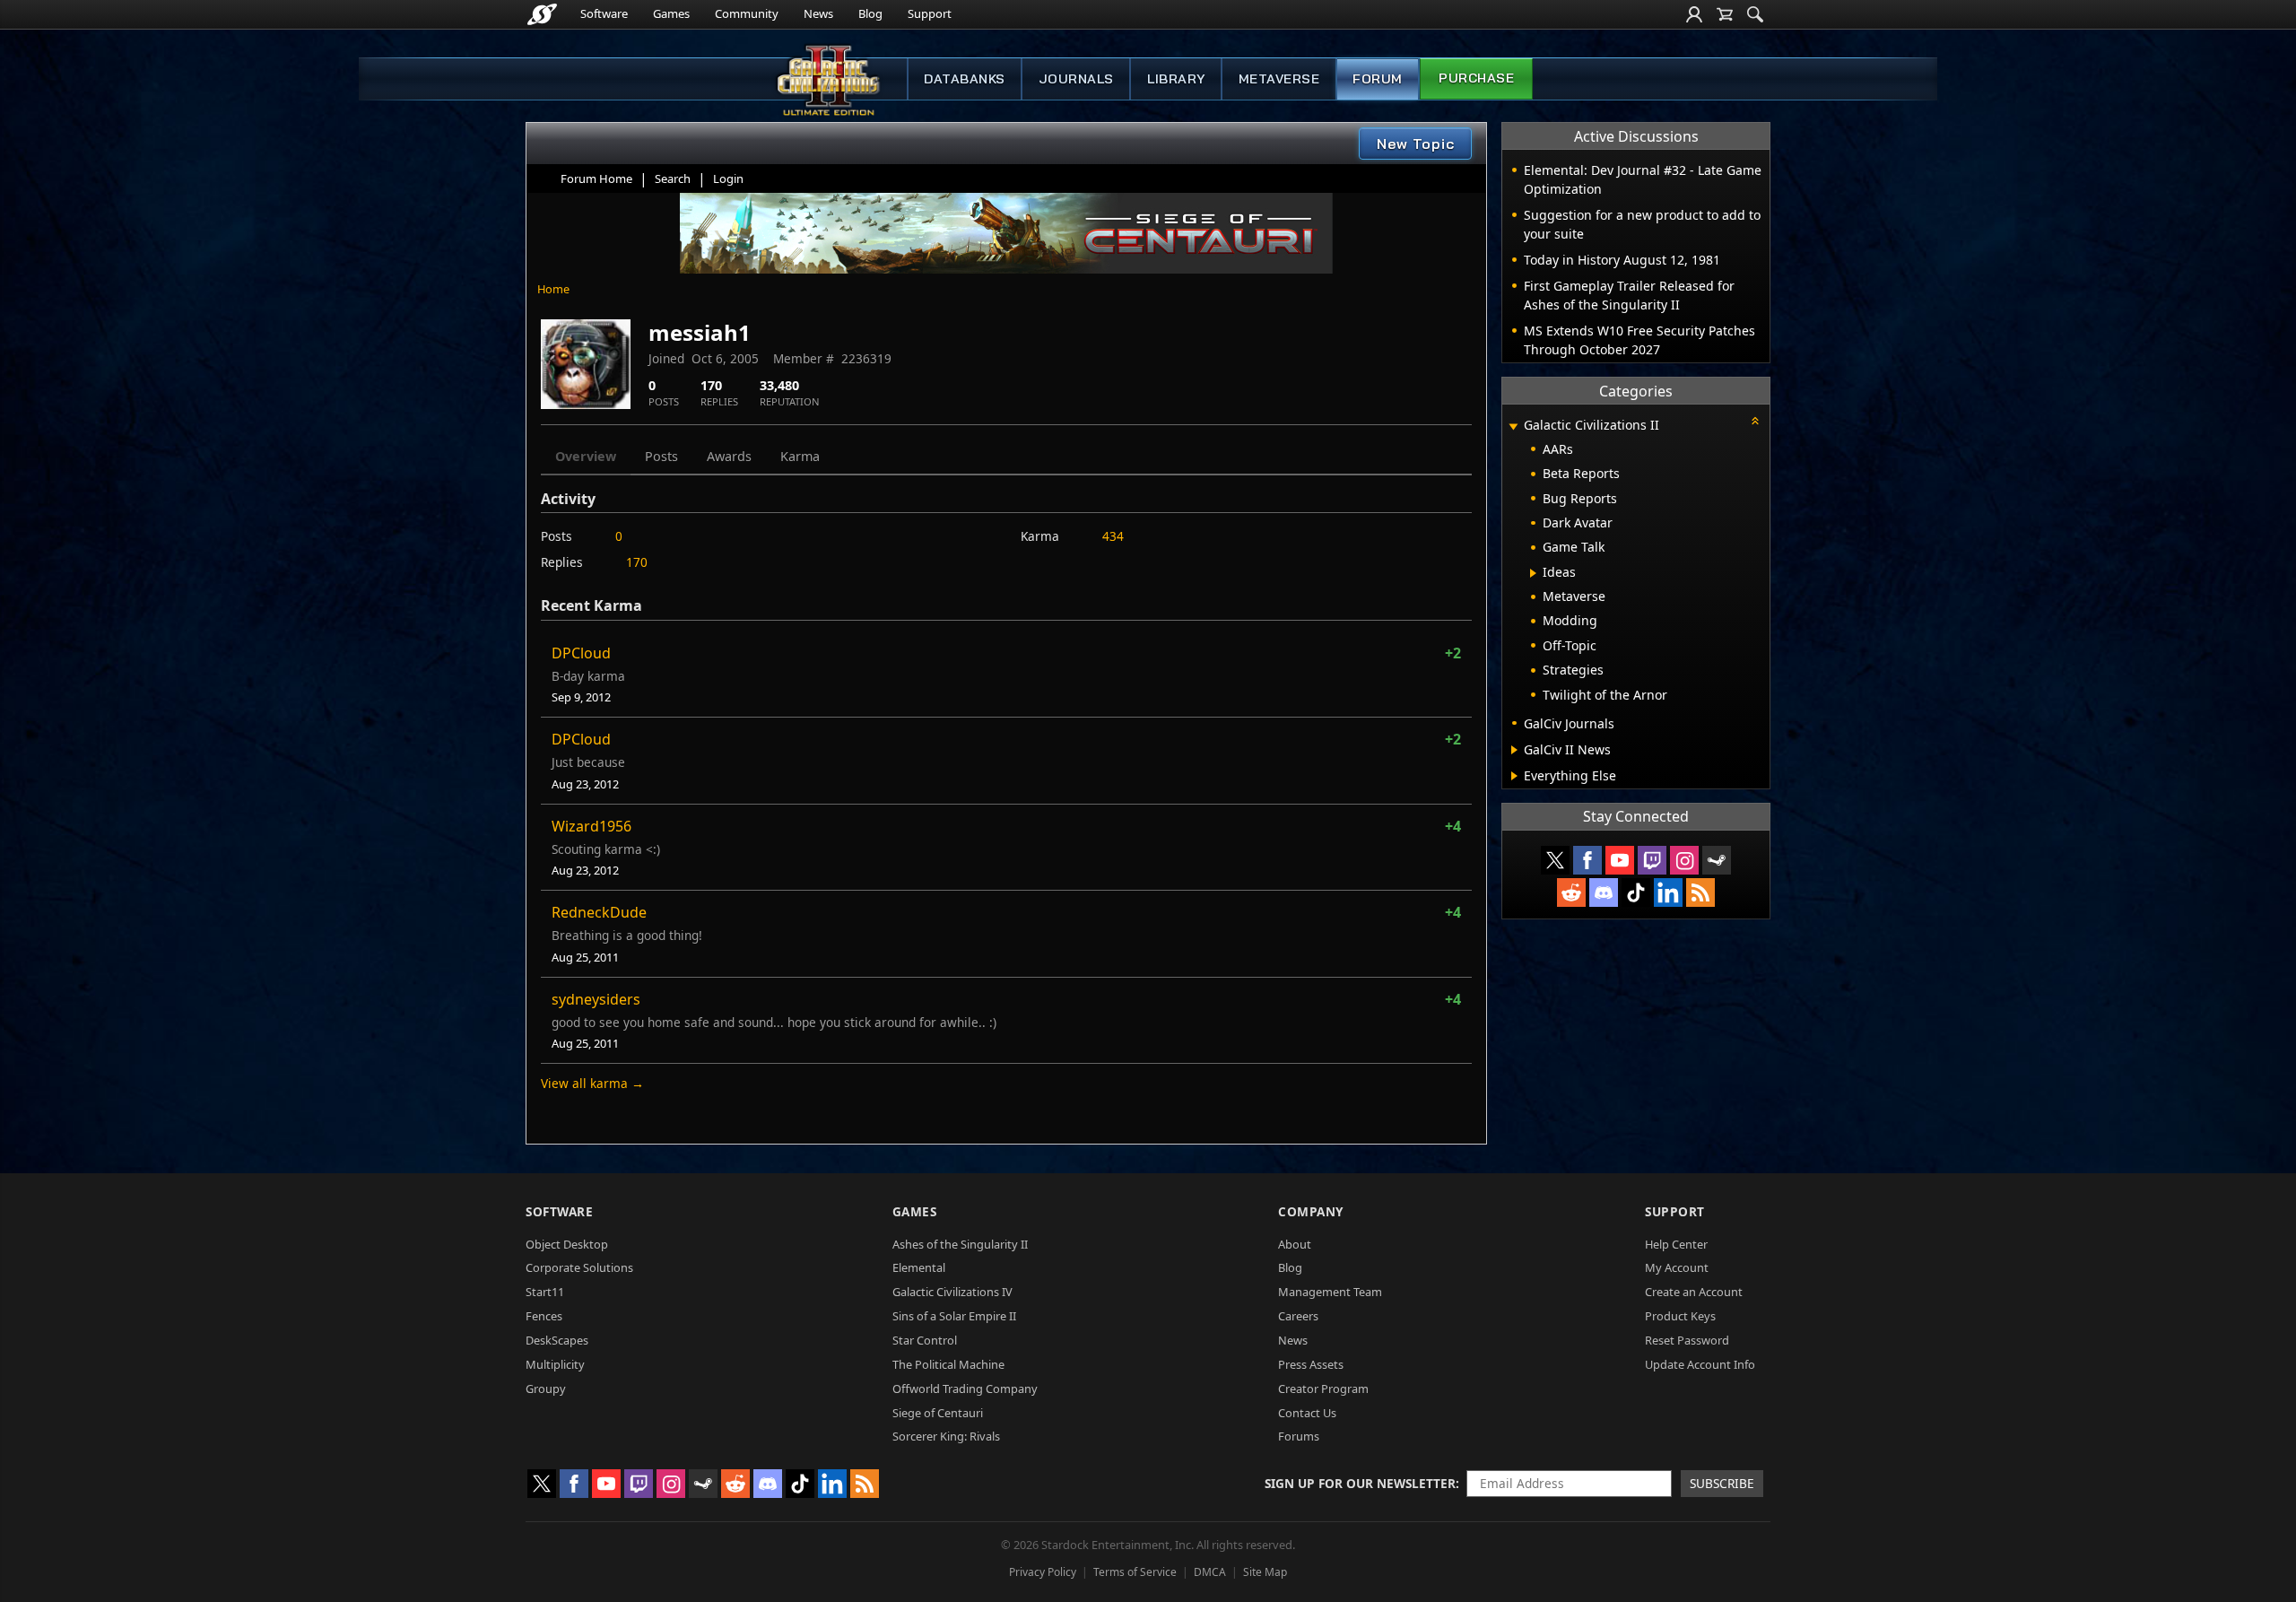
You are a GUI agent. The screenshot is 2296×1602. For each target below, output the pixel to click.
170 (637, 562)
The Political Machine (948, 1364)
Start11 (545, 1292)
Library (1176, 79)
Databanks (965, 79)
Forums (1299, 1436)
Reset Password (1687, 1340)
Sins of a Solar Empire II (954, 1316)
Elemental (919, 1267)
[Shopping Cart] (1725, 14)
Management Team (1330, 1292)
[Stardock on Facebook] (1587, 860)
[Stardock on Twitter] (1555, 860)
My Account (1677, 1267)
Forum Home (596, 178)
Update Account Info (1700, 1364)
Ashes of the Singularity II (960, 1244)
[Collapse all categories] (1755, 421)
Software (604, 13)
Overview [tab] (586, 456)
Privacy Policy (1043, 1572)
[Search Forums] (1755, 14)
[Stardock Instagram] (1684, 860)
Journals (1076, 79)
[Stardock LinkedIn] (1668, 892)
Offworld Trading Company (965, 1389)
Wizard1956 (591, 826)
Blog (870, 13)
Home (553, 289)
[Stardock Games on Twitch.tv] (1652, 860)
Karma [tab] (800, 456)
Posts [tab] (661, 456)
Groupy (546, 1389)
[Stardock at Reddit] (1571, 892)
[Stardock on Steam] (1717, 860)
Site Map (1265, 1572)
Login (728, 178)
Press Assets (1311, 1364)
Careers (1298, 1316)
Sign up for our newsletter (1360, 1483)
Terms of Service (1135, 1572)
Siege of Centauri (938, 1413)
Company (1311, 1211)
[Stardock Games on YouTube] (1620, 860)
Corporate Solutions (579, 1267)
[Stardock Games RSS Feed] (1700, 892)
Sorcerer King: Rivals (946, 1436)
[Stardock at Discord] (1604, 892)
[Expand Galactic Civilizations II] (1513, 427)
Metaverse (1279, 79)
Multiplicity (555, 1364)
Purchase (1476, 78)
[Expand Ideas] (1533, 573)
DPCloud (581, 653)
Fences (544, 1316)
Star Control (925, 1340)
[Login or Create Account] (1694, 14)
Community (747, 13)
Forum (1378, 79)
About (1295, 1244)
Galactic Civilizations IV (952, 1292)
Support (930, 13)
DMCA (1210, 1572)
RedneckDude (599, 912)
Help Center (1676, 1244)
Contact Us (1307, 1413)
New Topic (1416, 144)
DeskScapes (557, 1340)
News (818, 13)
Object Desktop (567, 1244)
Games (671, 13)
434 (1113, 536)
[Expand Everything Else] (1514, 776)
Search (673, 178)
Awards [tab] (729, 456)
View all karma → (592, 1083)
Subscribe (1722, 1483)
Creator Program (1323, 1389)
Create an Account (1694, 1292)
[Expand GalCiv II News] (1514, 750)
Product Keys (1680, 1316)
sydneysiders (596, 999)
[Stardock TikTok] (1636, 892)
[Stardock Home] (542, 14)
